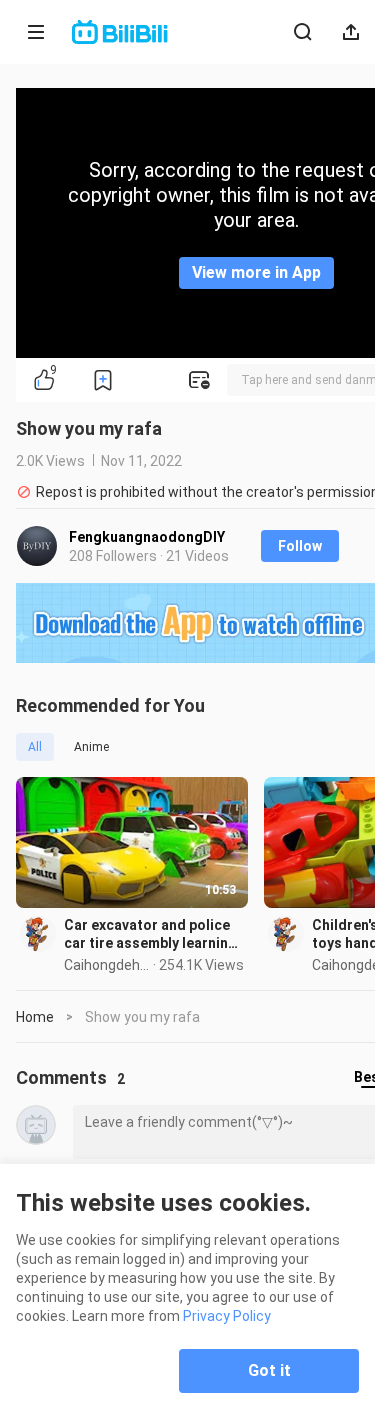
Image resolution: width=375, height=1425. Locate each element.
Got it (269, 1370)
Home (35, 1017)
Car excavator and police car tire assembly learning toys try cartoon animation (153, 934)
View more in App (256, 272)
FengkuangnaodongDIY (147, 537)
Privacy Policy (227, 1316)
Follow (300, 546)
